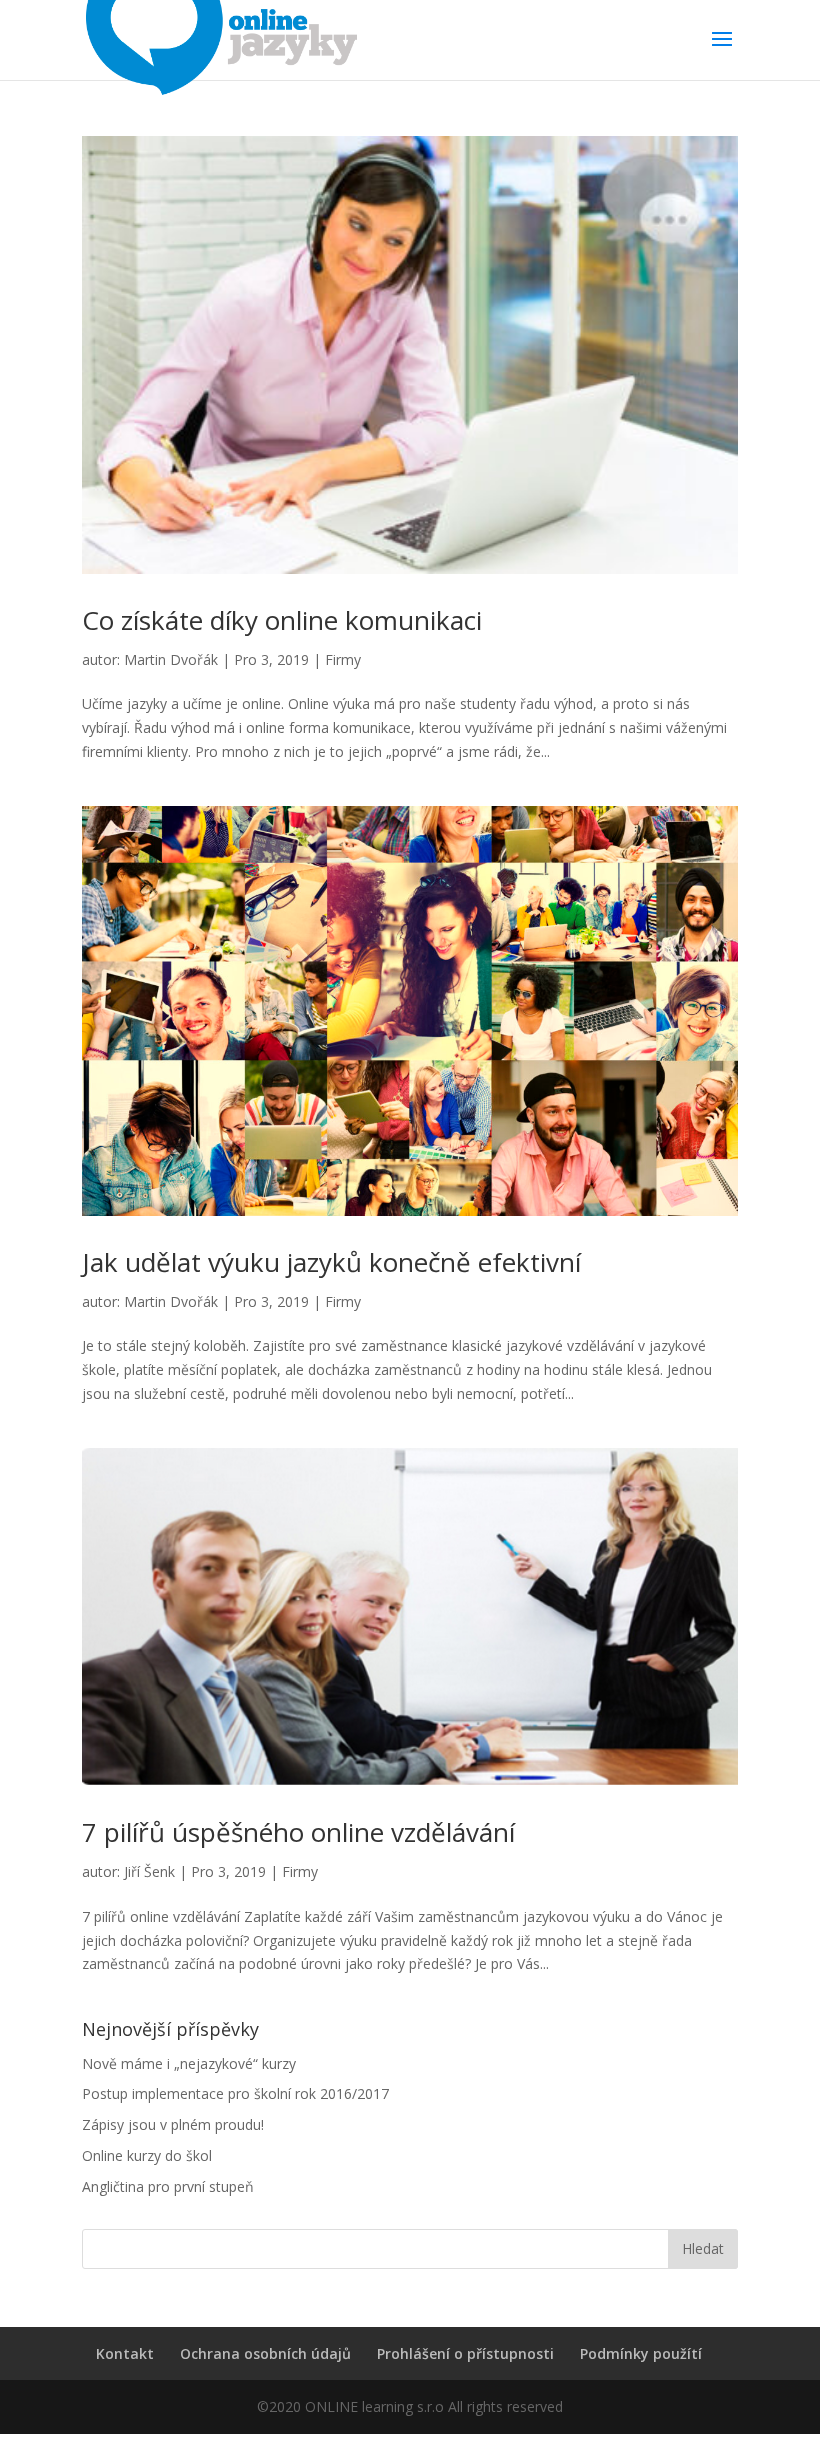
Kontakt (125, 2353)
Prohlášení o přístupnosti (465, 2353)
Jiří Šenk (149, 1871)
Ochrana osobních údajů (265, 2353)
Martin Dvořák (171, 659)
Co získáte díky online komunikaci (282, 620)
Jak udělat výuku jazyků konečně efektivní (331, 1262)
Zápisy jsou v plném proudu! (173, 2124)
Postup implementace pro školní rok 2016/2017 (235, 2093)
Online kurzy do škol (147, 2155)
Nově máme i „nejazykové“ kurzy (189, 2063)
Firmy (343, 659)
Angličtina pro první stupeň (168, 2186)
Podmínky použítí (641, 2353)
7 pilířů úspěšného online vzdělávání (298, 1832)
